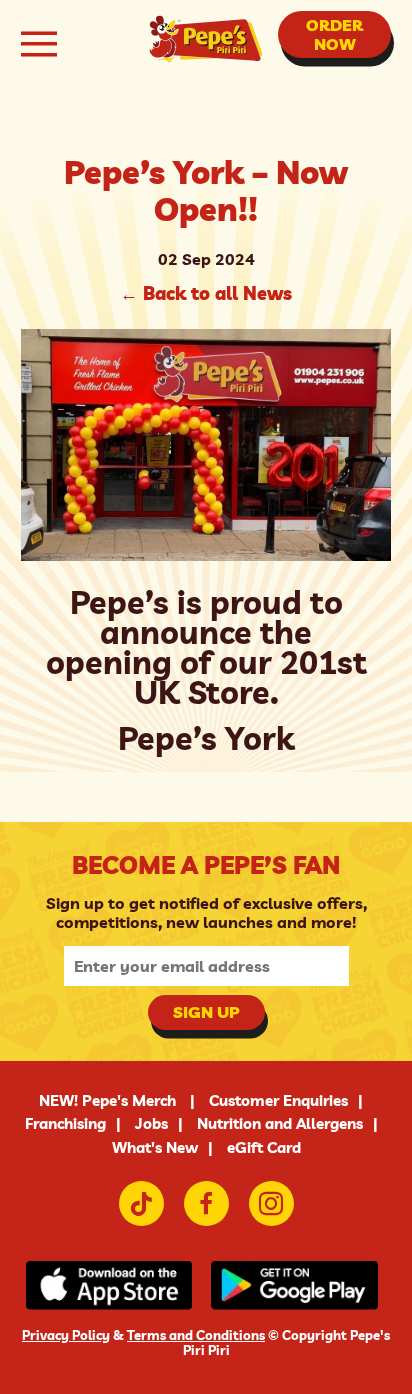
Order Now (334, 34)
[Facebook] (206, 1203)
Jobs (151, 1123)
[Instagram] (271, 1203)
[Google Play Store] (298, 1287)
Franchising (65, 1123)
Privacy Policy (66, 1335)
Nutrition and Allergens (280, 1123)
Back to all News (206, 293)
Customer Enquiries (278, 1100)
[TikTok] (141, 1203)
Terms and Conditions (196, 1335)
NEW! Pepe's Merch (109, 1100)
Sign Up (206, 1012)
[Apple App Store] (113, 1287)
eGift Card (264, 1147)
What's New (155, 1147)
